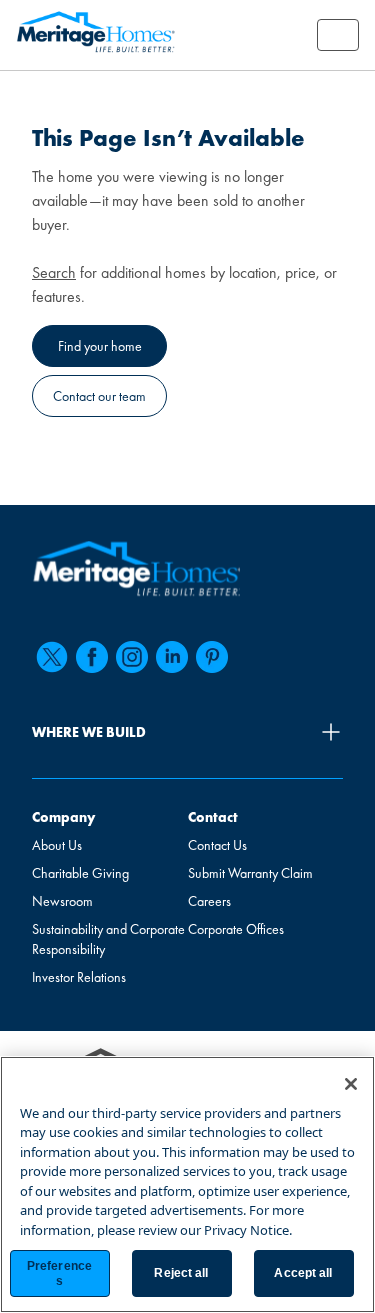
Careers (209, 901)
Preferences (59, 1273)
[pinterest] (212, 657)
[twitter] (52, 657)
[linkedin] (172, 657)
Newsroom (62, 901)
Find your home (100, 346)
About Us (57, 845)
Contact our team (99, 396)
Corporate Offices (236, 929)
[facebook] (92, 657)
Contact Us (217, 845)
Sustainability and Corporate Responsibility (108, 939)
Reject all (181, 1273)
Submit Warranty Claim (250, 873)
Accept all (303, 1273)
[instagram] (132, 657)
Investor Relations (79, 977)
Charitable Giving (80, 873)
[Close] (351, 1084)
